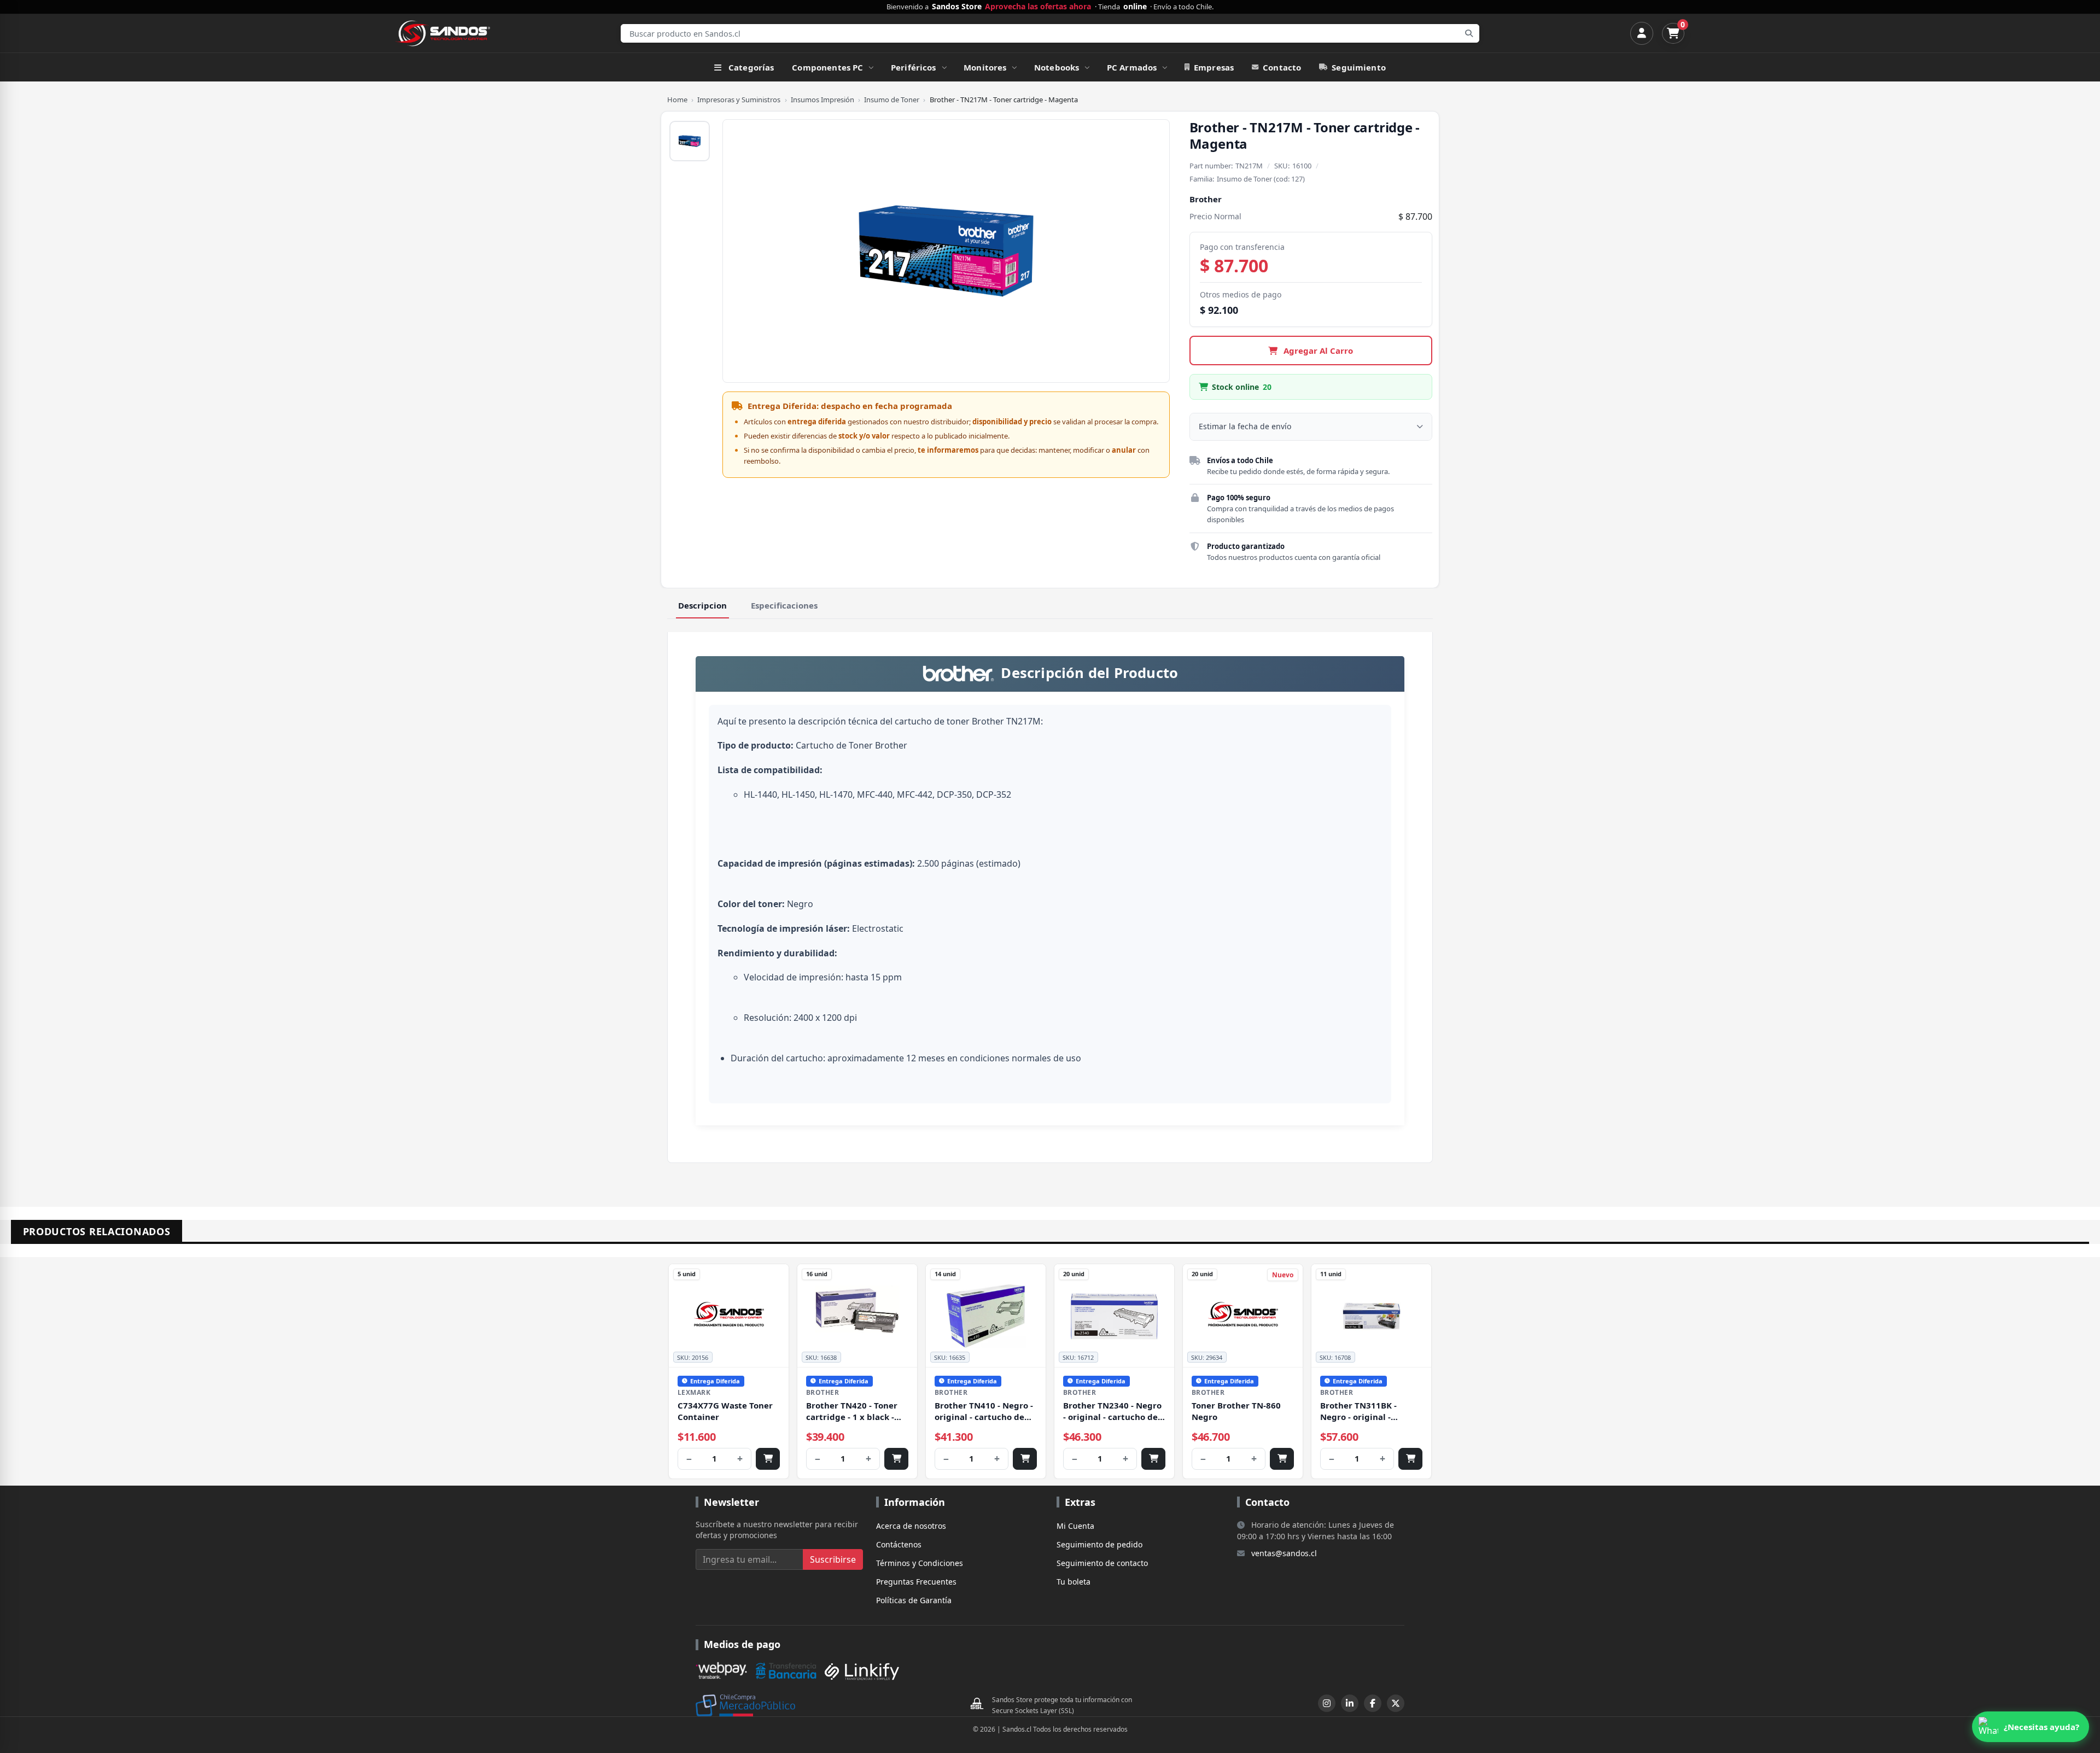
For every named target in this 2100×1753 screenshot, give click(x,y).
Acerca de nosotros (911, 1526)
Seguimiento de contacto (1102, 1563)
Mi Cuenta (1075, 1526)
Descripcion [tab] (702, 605)
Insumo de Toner (892, 100)
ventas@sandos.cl (1284, 1553)
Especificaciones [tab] (784, 605)
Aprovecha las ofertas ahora (1038, 7)
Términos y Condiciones (920, 1563)
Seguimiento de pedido (1099, 1544)
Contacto (1282, 67)
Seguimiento (1359, 67)
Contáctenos (899, 1544)
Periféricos (914, 67)
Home (677, 100)
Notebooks (1057, 67)
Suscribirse (833, 1559)
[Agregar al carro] (768, 1459)
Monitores (985, 67)
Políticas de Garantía (914, 1600)
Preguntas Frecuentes (916, 1582)
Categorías (751, 67)
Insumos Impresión (822, 100)
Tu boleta (1074, 1582)
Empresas (1214, 67)
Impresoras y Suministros (739, 100)
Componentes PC (827, 67)
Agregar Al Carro (1317, 350)
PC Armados (1132, 67)
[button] (2031, 1727)
